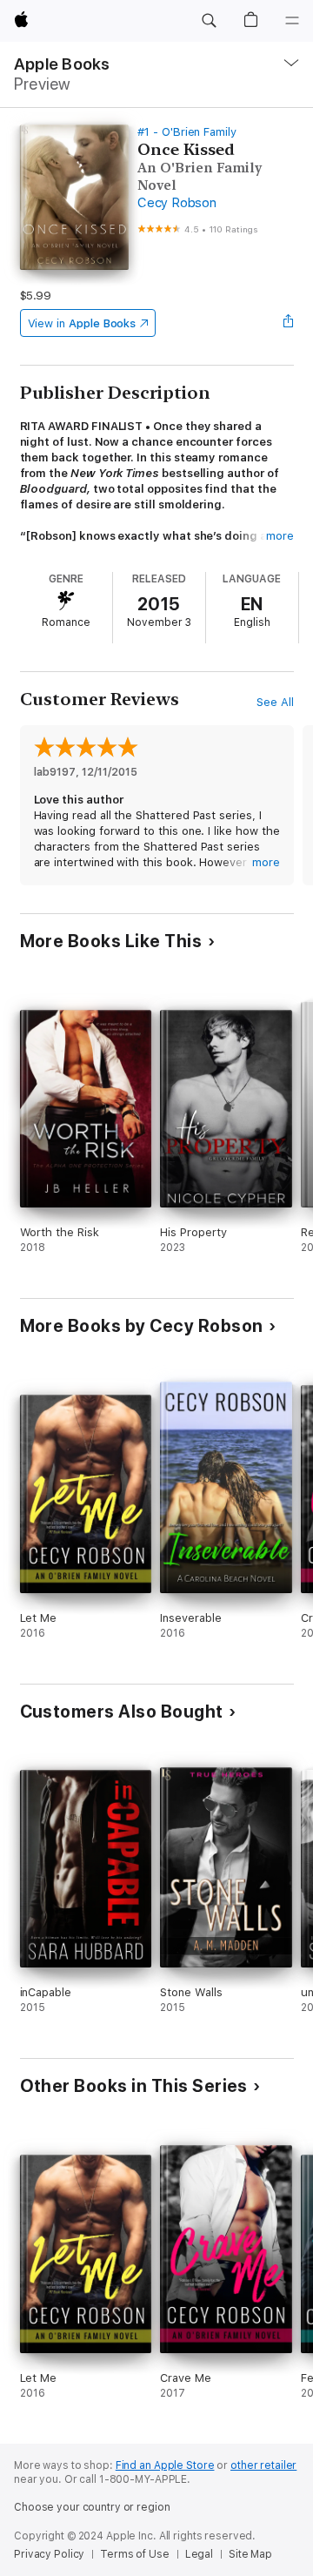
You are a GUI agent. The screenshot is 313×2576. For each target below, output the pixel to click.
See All (275, 702)
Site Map (250, 2554)
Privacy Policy (49, 2554)
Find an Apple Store (165, 2465)
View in (82, 323)
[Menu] (292, 21)
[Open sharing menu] (288, 323)
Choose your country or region (92, 2507)
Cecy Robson (176, 203)
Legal (199, 2554)
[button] (209, 21)
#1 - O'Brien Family (187, 132)
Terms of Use (135, 2554)
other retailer (263, 2465)
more (280, 536)
